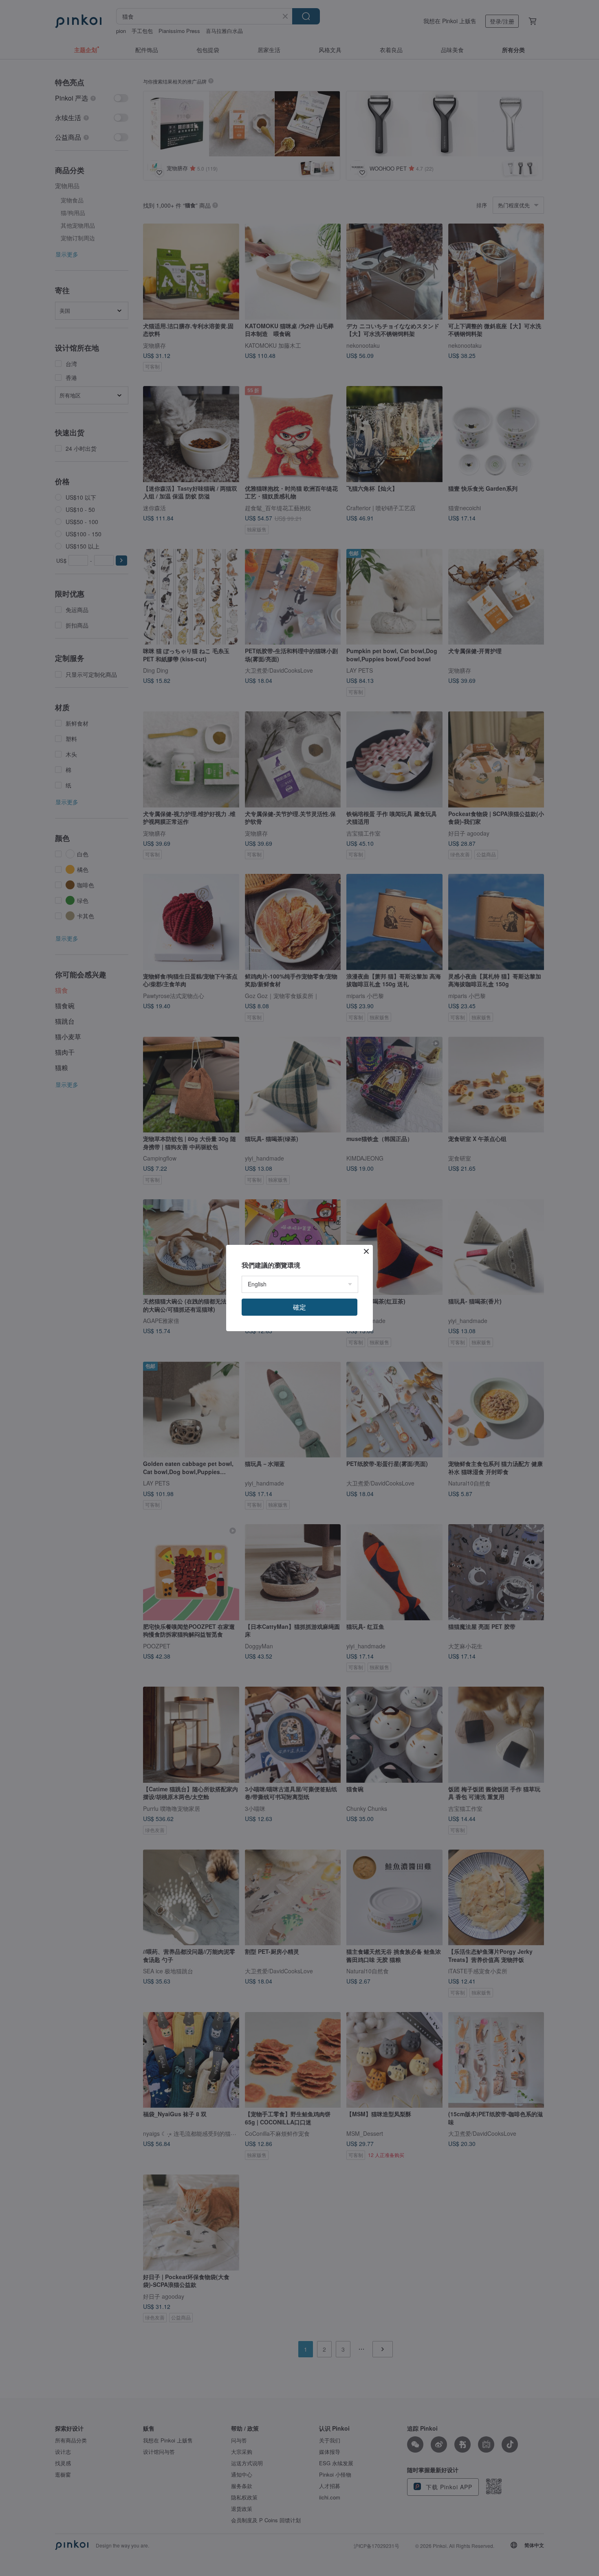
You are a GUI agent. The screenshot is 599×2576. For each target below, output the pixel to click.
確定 (299, 1307)
